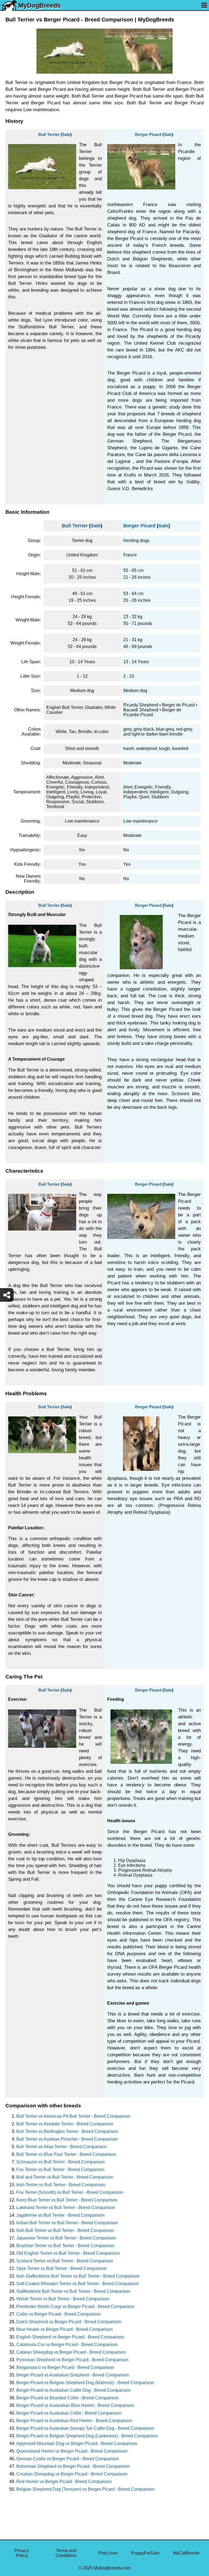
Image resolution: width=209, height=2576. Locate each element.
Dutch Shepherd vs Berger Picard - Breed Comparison (69, 2322)
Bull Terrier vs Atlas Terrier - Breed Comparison (62, 2147)
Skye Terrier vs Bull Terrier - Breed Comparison (62, 2268)
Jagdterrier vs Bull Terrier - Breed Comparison (60, 2215)
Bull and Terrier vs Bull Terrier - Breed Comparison (65, 2177)
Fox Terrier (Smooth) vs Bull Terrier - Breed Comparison (70, 2192)
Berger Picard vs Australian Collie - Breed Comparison (69, 2413)
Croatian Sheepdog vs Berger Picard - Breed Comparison (72, 2474)
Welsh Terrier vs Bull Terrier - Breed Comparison (63, 2299)
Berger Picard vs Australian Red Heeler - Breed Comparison (74, 2421)
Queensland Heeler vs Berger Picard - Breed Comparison (72, 2451)
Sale (66, 134)
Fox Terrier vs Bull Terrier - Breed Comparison (60, 2169)
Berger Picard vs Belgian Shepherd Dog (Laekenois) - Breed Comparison (87, 2436)
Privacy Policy (22, 2553)
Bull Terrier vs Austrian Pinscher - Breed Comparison (67, 2139)
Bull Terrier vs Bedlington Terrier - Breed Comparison (67, 2131)
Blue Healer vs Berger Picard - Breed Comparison (64, 2329)
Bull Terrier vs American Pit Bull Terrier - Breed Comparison (73, 2116)
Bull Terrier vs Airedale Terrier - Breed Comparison (65, 2124)
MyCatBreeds (186, 2553)
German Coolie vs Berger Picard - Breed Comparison (68, 2459)
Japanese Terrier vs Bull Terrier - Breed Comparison (66, 2238)
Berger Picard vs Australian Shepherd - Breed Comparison (73, 2375)
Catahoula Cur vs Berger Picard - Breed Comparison (67, 2345)
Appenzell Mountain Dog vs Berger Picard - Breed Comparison (77, 2443)
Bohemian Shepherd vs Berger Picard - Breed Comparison (73, 2466)
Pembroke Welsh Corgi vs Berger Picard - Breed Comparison (75, 2306)
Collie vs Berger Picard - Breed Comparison (59, 2314)
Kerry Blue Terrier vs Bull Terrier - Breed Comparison (67, 2200)
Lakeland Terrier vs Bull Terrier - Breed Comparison (66, 2208)
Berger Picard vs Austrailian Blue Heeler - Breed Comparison (75, 2405)
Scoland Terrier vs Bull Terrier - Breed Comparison (65, 2261)
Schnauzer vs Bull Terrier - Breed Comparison (61, 2162)
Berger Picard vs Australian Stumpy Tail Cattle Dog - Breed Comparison (85, 2428)
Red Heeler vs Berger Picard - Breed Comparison (64, 2482)
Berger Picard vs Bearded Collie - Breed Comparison (67, 2398)
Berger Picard (148, 134)
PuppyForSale (145, 2553)
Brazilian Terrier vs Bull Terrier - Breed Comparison (65, 2246)
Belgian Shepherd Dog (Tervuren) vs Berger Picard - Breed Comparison (85, 2489)
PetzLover (108, 2553)
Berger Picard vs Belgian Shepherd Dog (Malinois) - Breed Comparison (85, 2383)
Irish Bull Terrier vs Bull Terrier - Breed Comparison (65, 2230)
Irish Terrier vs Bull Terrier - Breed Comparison (61, 2185)
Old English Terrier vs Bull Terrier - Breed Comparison (68, 2253)
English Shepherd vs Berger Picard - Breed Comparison (70, 2337)
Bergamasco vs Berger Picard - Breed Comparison (65, 2367)
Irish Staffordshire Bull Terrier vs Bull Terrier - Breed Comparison (78, 2276)
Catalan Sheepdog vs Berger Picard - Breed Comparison (71, 2352)
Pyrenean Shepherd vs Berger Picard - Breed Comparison (72, 2360)
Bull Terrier (49, 134)
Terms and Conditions (66, 2553)
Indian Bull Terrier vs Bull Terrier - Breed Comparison (67, 2223)
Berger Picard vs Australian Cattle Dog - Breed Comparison (73, 2390)
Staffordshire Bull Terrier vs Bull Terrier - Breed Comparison (73, 2291)
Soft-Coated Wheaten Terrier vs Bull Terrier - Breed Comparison (78, 2284)
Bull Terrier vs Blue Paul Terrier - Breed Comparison (66, 2154)
